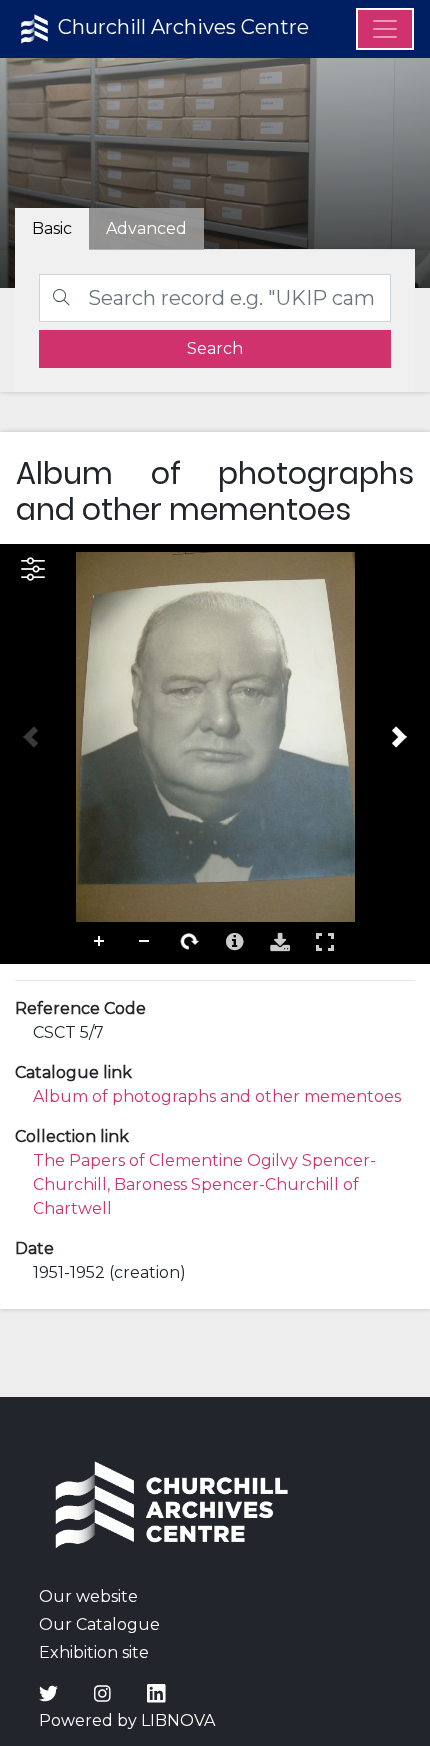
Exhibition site (94, 1652)
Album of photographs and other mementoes (217, 1096)
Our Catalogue (99, 1624)
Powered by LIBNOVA (127, 1720)
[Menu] (385, 29)
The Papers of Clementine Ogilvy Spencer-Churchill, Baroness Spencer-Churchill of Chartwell (204, 1184)
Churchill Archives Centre (181, 27)
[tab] (146, 229)
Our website (88, 1596)
